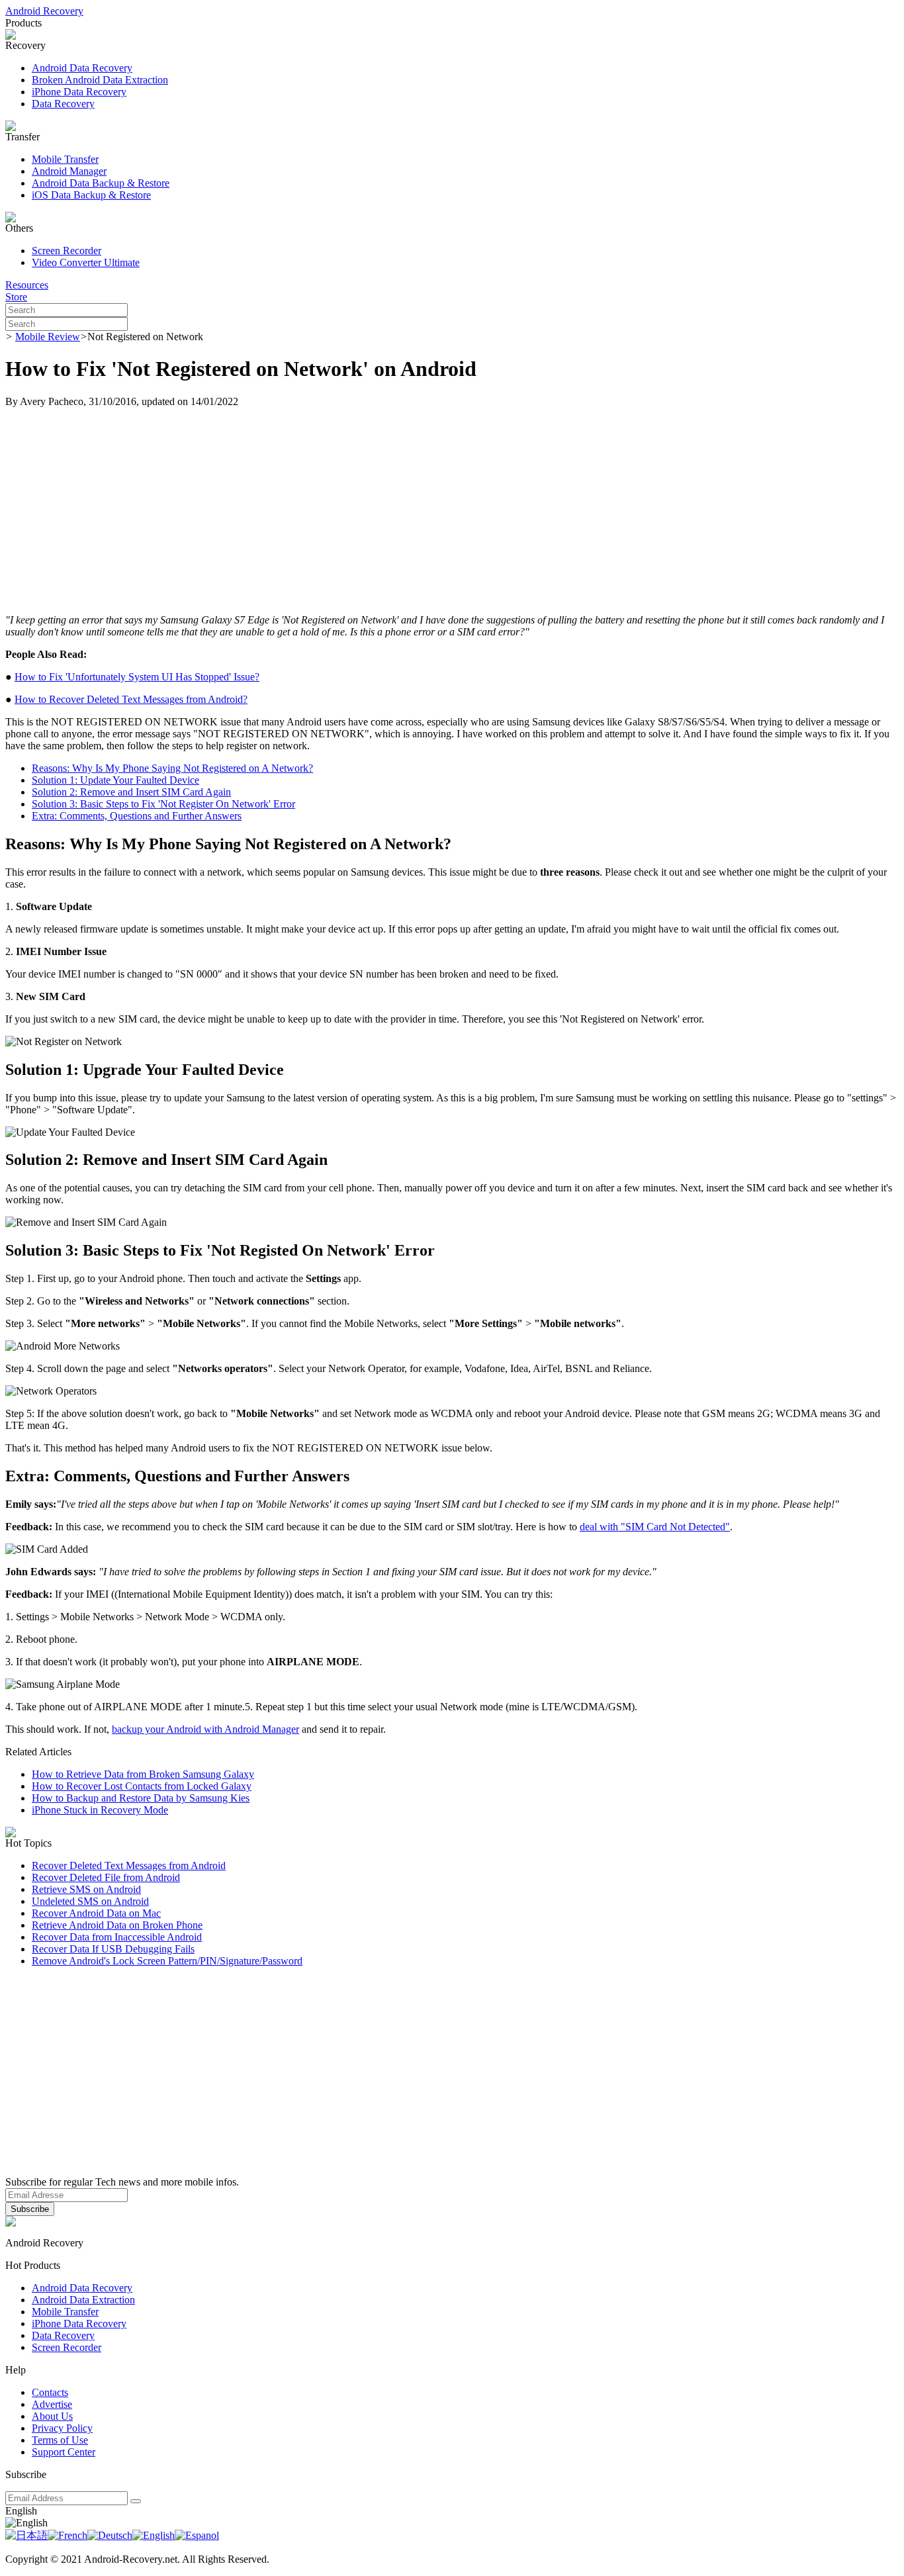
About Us (52, 2416)
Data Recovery (63, 104)
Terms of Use (60, 2440)
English (21, 2511)
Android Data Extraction (83, 2300)
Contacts (50, 2392)
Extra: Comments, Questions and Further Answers (137, 816)
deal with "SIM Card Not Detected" (655, 1527)
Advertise (52, 2404)
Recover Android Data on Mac (96, 1913)
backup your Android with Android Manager (205, 1729)
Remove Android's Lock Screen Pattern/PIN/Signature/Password (167, 1961)
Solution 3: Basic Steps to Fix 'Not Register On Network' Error (163, 804)
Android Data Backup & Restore (101, 183)
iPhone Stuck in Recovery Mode (100, 1810)
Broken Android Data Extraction (100, 80)
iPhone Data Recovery (79, 92)
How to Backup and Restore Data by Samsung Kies (141, 1798)
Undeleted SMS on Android (90, 1901)
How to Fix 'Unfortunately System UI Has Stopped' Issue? (137, 677)
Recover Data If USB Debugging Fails (113, 1949)
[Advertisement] (452, 511)
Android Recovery (44, 11)
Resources (27, 285)
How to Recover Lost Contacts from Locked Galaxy (142, 1786)
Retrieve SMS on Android (86, 1889)
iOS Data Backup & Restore (91, 195)
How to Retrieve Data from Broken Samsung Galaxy (143, 1774)
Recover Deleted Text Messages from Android (129, 1865)
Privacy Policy (62, 2428)
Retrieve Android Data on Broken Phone (117, 1925)
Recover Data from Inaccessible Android (117, 1937)
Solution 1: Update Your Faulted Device (115, 780)
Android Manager (69, 171)
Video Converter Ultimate (86, 262)
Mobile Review (48, 337)
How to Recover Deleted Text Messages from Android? (131, 699)
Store (16, 297)
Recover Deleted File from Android (106, 1877)
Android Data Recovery (82, 68)
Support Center (64, 2452)
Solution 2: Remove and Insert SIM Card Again (131, 792)
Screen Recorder (67, 251)
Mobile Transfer (65, 159)
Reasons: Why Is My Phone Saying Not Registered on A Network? (172, 768)
